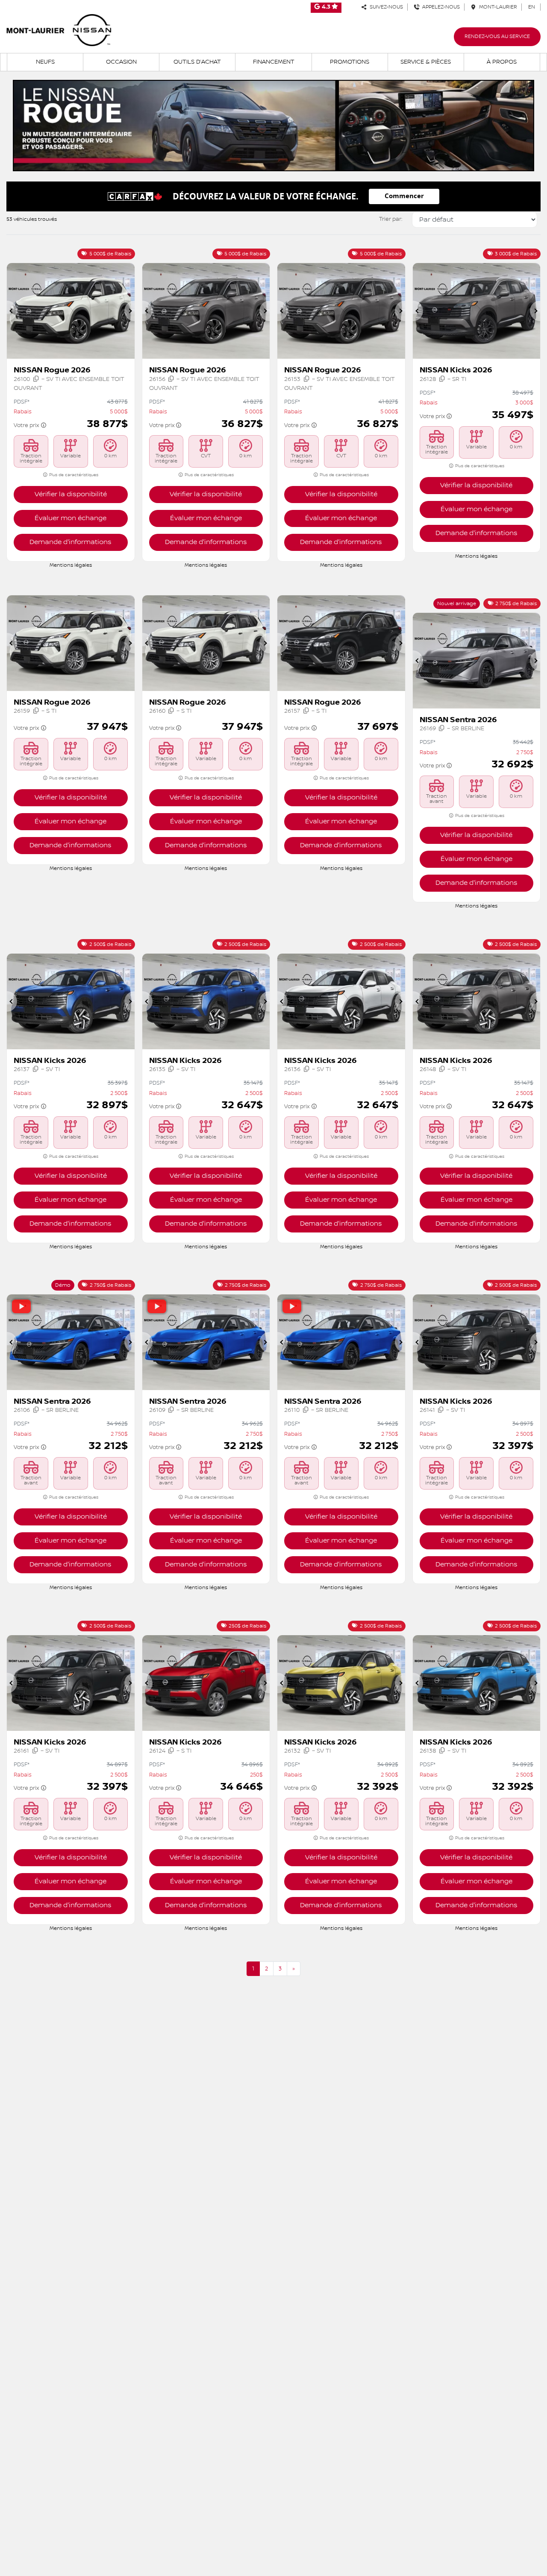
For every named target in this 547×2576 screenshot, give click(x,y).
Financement (274, 62)
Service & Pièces (426, 62)
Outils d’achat (197, 62)
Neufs (45, 62)
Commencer (404, 196)
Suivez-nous (385, 7)
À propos (502, 62)
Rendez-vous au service (497, 37)
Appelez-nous (440, 7)
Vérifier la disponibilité (71, 494)
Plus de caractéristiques (73, 475)
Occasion (121, 62)
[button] (12, 311)
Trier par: (391, 219)
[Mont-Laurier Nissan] (59, 30)
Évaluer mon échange (71, 518)
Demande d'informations (71, 542)
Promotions (350, 62)
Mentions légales (71, 565)
